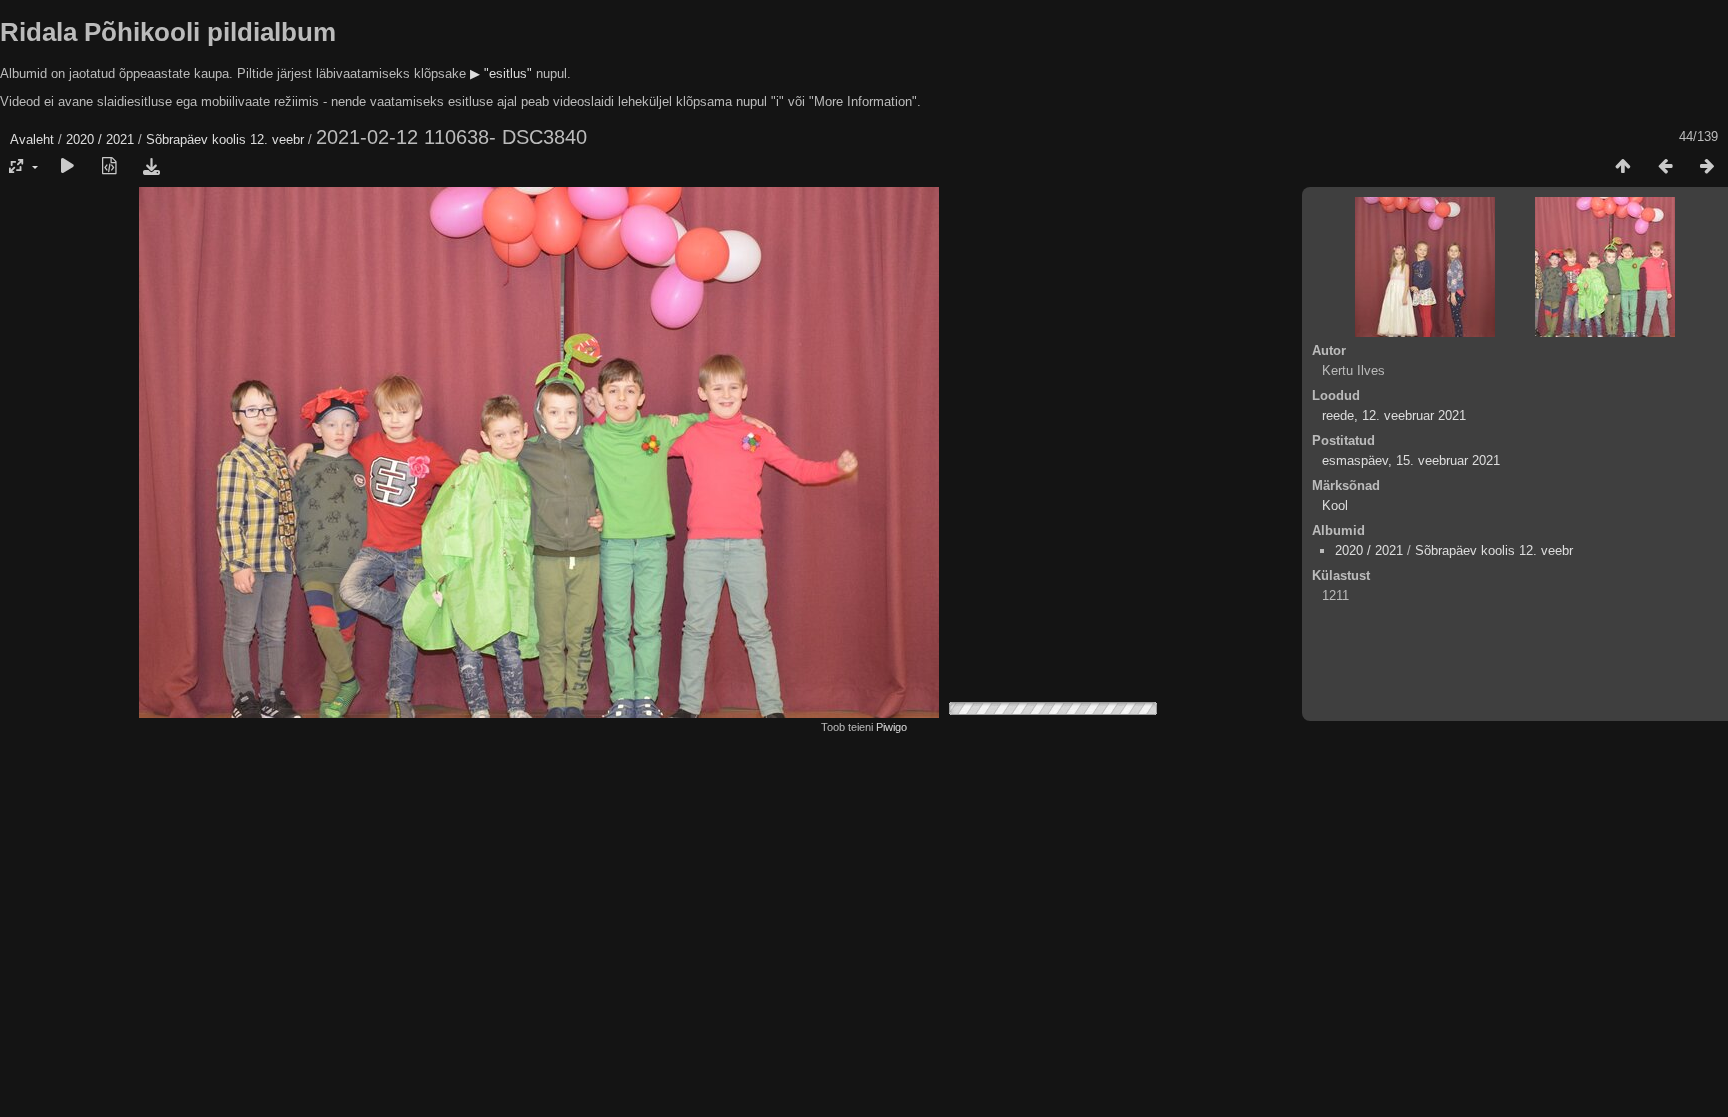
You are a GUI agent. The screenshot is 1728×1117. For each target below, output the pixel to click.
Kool (1335, 505)
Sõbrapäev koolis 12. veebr (225, 139)
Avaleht (32, 139)
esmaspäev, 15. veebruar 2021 (1411, 460)
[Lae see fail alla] (151, 167)
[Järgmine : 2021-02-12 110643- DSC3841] (1707, 167)
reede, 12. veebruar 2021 (1394, 415)
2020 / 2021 (100, 139)
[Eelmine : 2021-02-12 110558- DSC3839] (1665, 167)
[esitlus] (67, 167)
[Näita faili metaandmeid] (109, 167)
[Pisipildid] (1623, 167)
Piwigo (891, 727)
